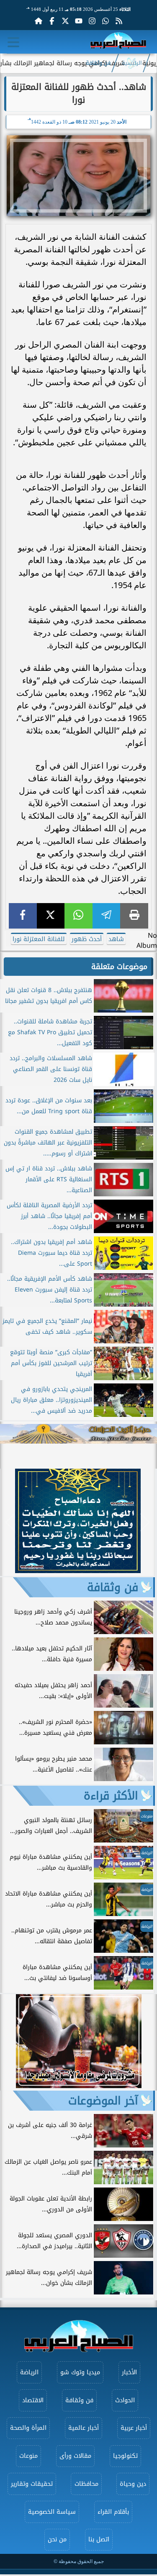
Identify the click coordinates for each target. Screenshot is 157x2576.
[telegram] (107, 916)
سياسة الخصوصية (52, 2512)
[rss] (119, 21)
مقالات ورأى (75, 2456)
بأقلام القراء (113, 2512)
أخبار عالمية (84, 2428)
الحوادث (125, 2400)
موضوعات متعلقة (119, 967)
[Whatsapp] (106, 21)
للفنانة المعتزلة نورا (39, 939)
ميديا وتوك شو (80, 2372)
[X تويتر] (65, 21)
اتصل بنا (99, 2539)
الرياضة (29, 2372)
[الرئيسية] (39, 21)
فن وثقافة (98, 63)
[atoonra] (78, 1434)
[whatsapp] (78, 916)
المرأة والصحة (28, 2428)
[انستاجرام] (92, 21)
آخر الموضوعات (103, 2101)
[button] (10, 1522)
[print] (134, 916)
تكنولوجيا (125, 2456)
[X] (51, 916)
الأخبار (129, 2372)
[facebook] (23, 916)
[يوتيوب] (79, 21)
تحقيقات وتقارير (32, 2484)
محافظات (86, 2484)
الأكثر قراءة (111, 1796)
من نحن (57, 2539)
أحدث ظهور (87, 939)
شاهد (116, 939)
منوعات (28, 2456)
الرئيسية (132, 63)
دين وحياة (133, 2484)
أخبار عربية (134, 2428)
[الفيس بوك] (52, 21)
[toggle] (13, 42)
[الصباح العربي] (118, 42)
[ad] (78, 1571)
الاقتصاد (33, 2400)
